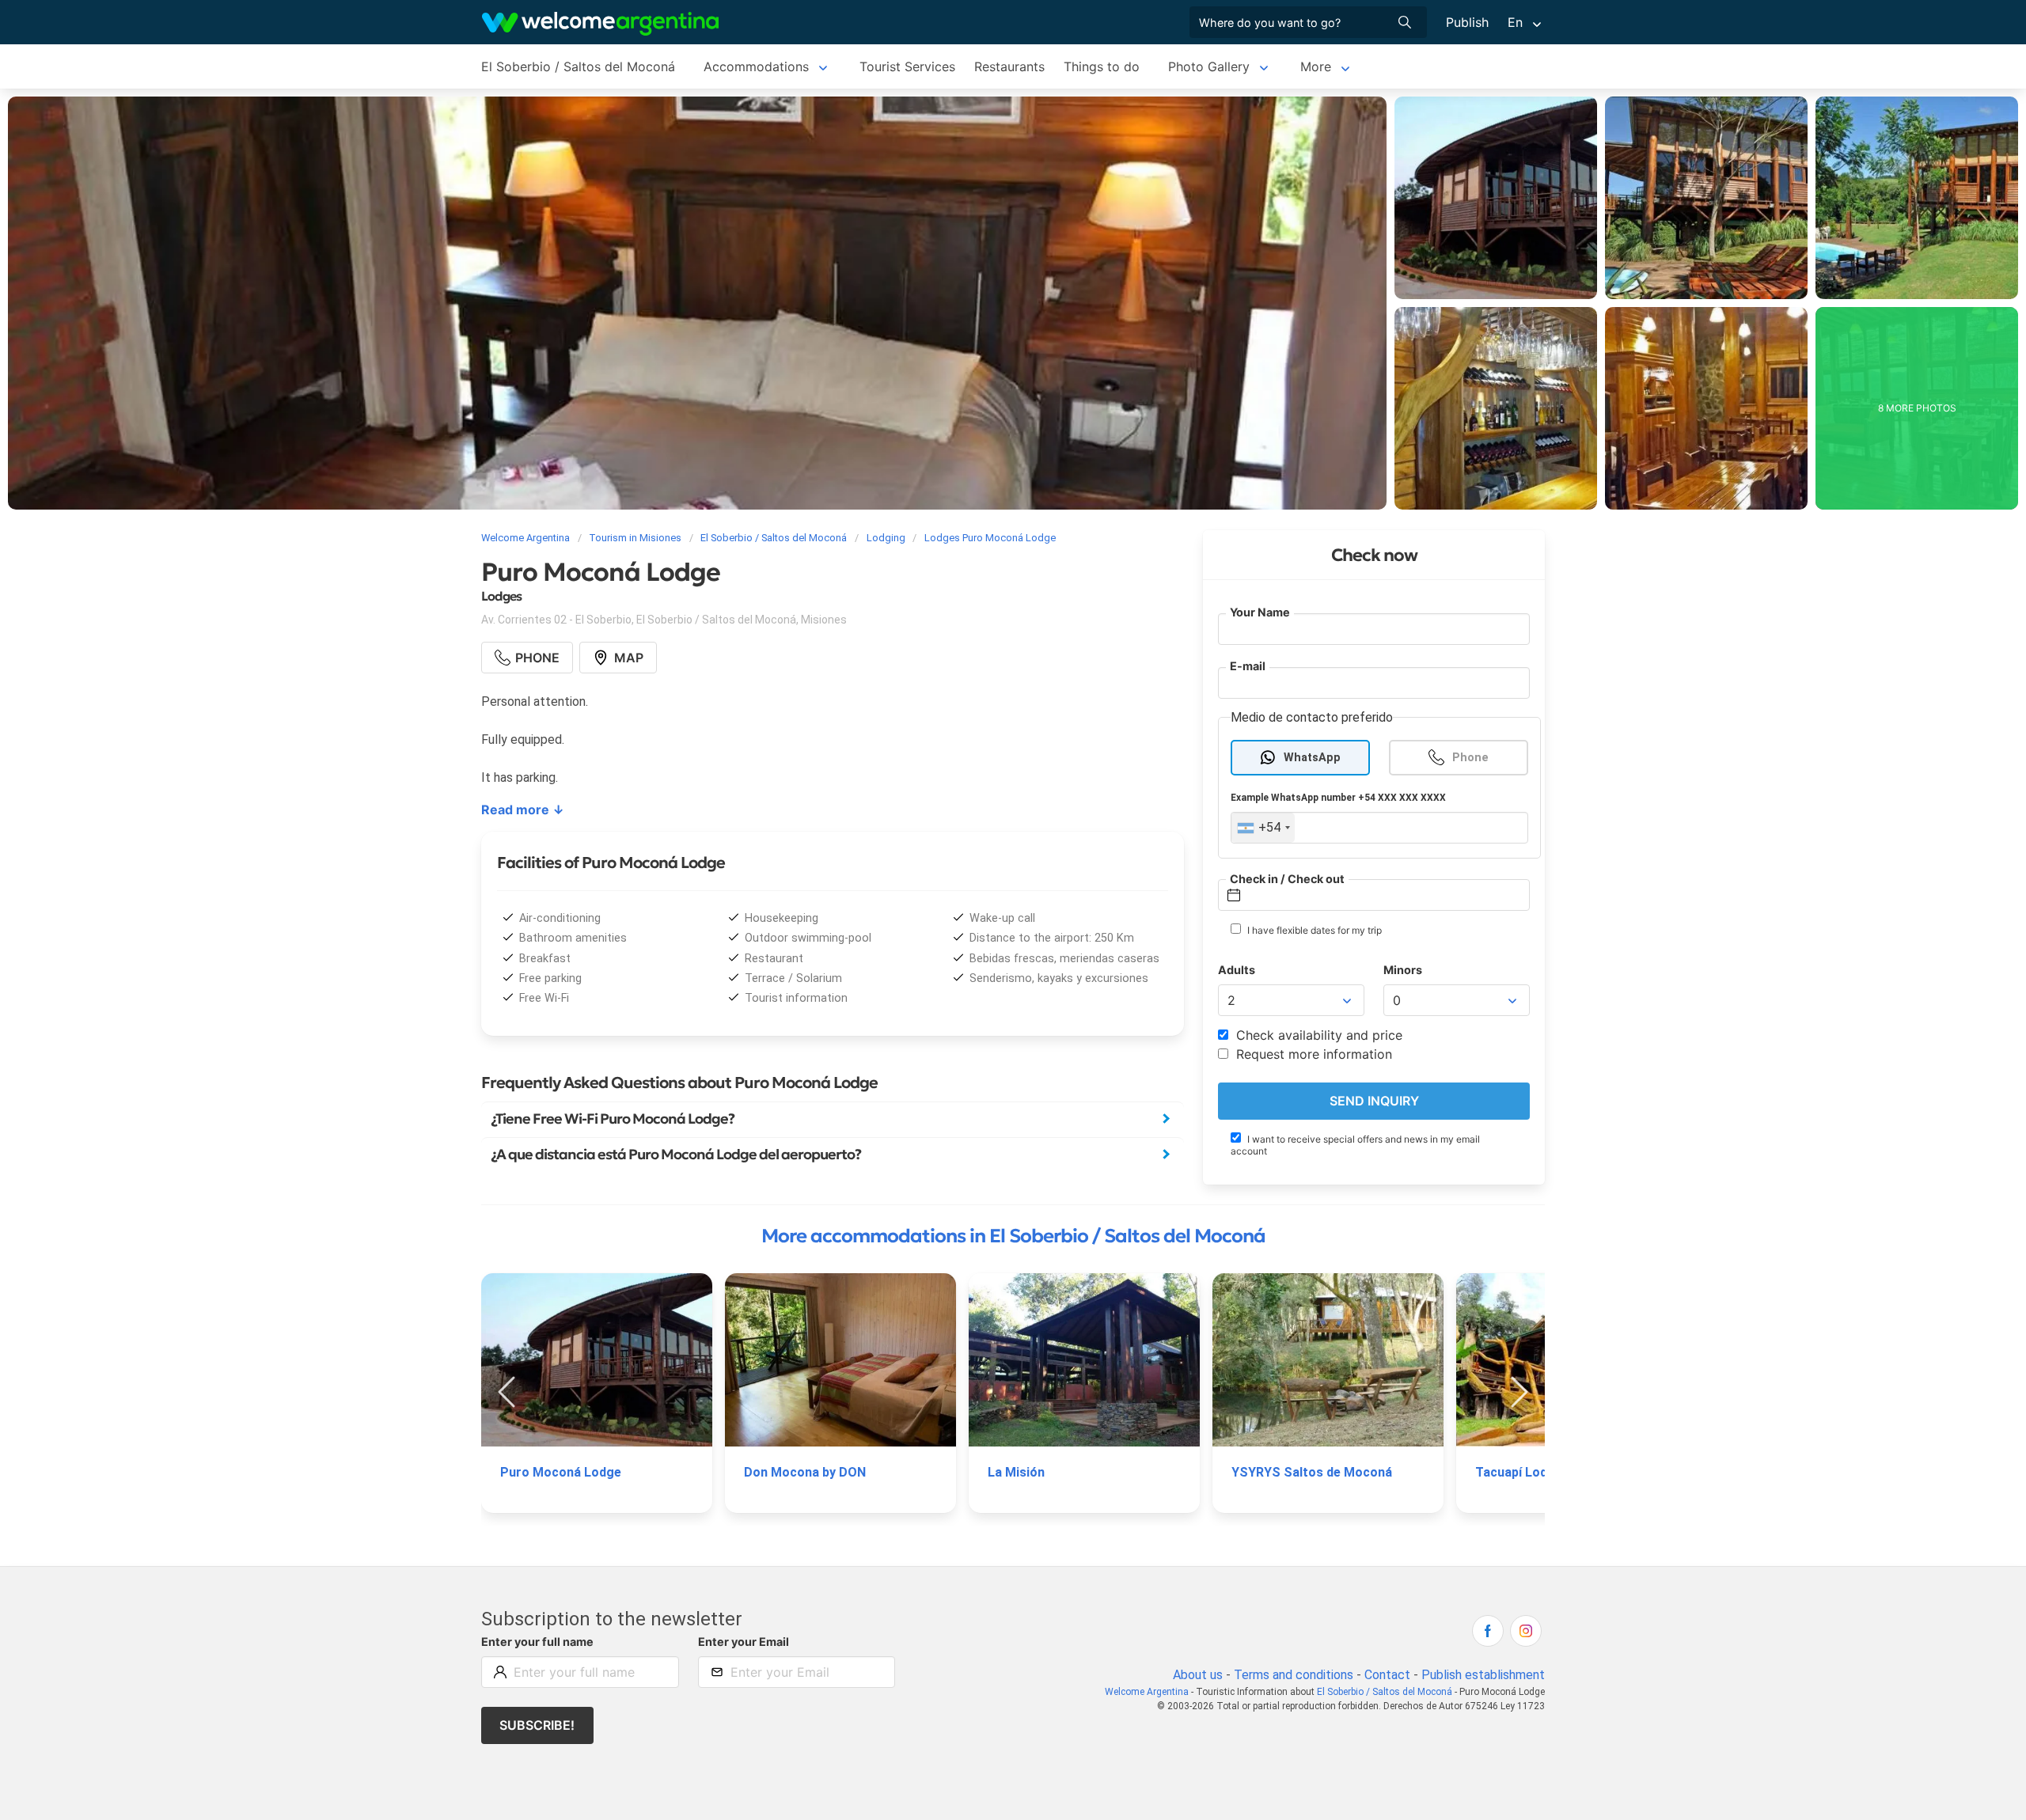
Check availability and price (1317, 1035)
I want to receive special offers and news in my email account (1355, 1144)
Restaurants (1009, 66)
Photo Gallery (1209, 66)
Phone (1470, 757)
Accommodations (756, 66)
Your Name (1260, 612)
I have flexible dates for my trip (1313, 930)
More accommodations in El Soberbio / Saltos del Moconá (1013, 1236)
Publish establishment (1483, 1675)
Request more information (1312, 1054)
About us (1198, 1675)
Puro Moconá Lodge (561, 1472)
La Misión (1016, 1472)
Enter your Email (744, 1642)
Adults (1237, 970)
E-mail (1248, 666)
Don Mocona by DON (805, 1472)
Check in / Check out (1287, 878)
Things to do (1102, 66)
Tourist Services (907, 66)
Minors (1403, 970)
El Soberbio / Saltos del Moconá (578, 66)
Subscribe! (537, 1725)
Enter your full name (537, 1642)
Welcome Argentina (1147, 1692)
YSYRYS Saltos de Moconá (1312, 1472)
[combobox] (1263, 828)
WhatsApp (1312, 757)
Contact (1387, 1675)
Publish (1467, 22)
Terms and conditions (1294, 1675)
